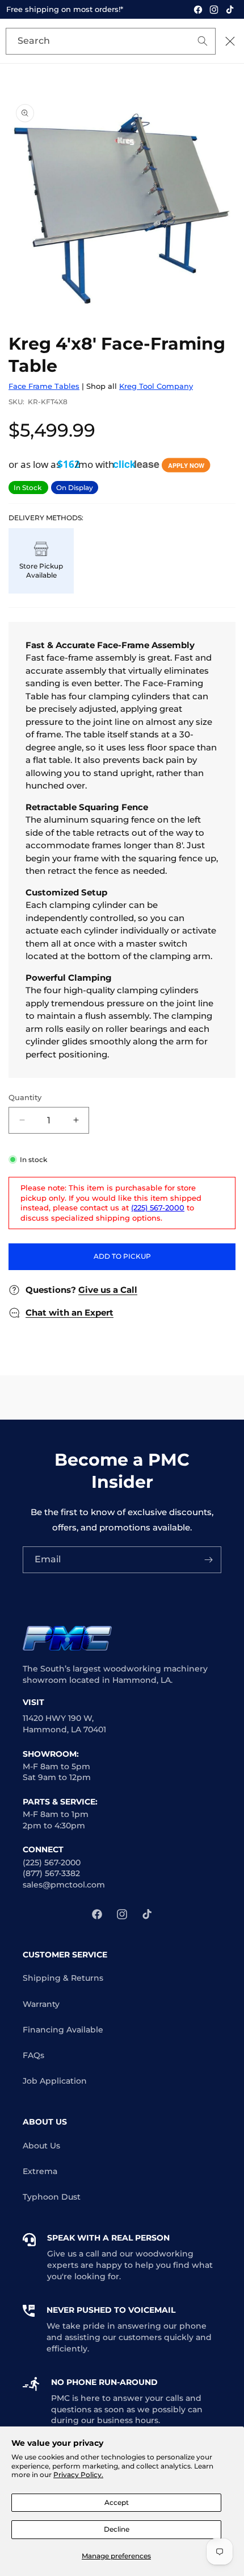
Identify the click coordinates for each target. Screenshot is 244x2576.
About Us (41, 2146)
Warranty (41, 2004)
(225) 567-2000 (158, 1208)
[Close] (230, 41)
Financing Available (63, 2030)
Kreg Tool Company (156, 386)
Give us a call (73, 2254)
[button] (111, 464)
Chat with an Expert (70, 1312)
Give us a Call (108, 1290)
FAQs (33, 2055)
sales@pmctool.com (64, 1885)
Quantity (25, 1097)
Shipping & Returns (63, 1978)
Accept (117, 2502)
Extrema (40, 2171)
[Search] (186, 42)
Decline (117, 2529)
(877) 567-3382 (51, 1873)
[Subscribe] (208, 1560)
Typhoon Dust (52, 2197)
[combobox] (111, 41)
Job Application (55, 2081)
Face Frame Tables (44, 386)
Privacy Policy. (78, 2475)
